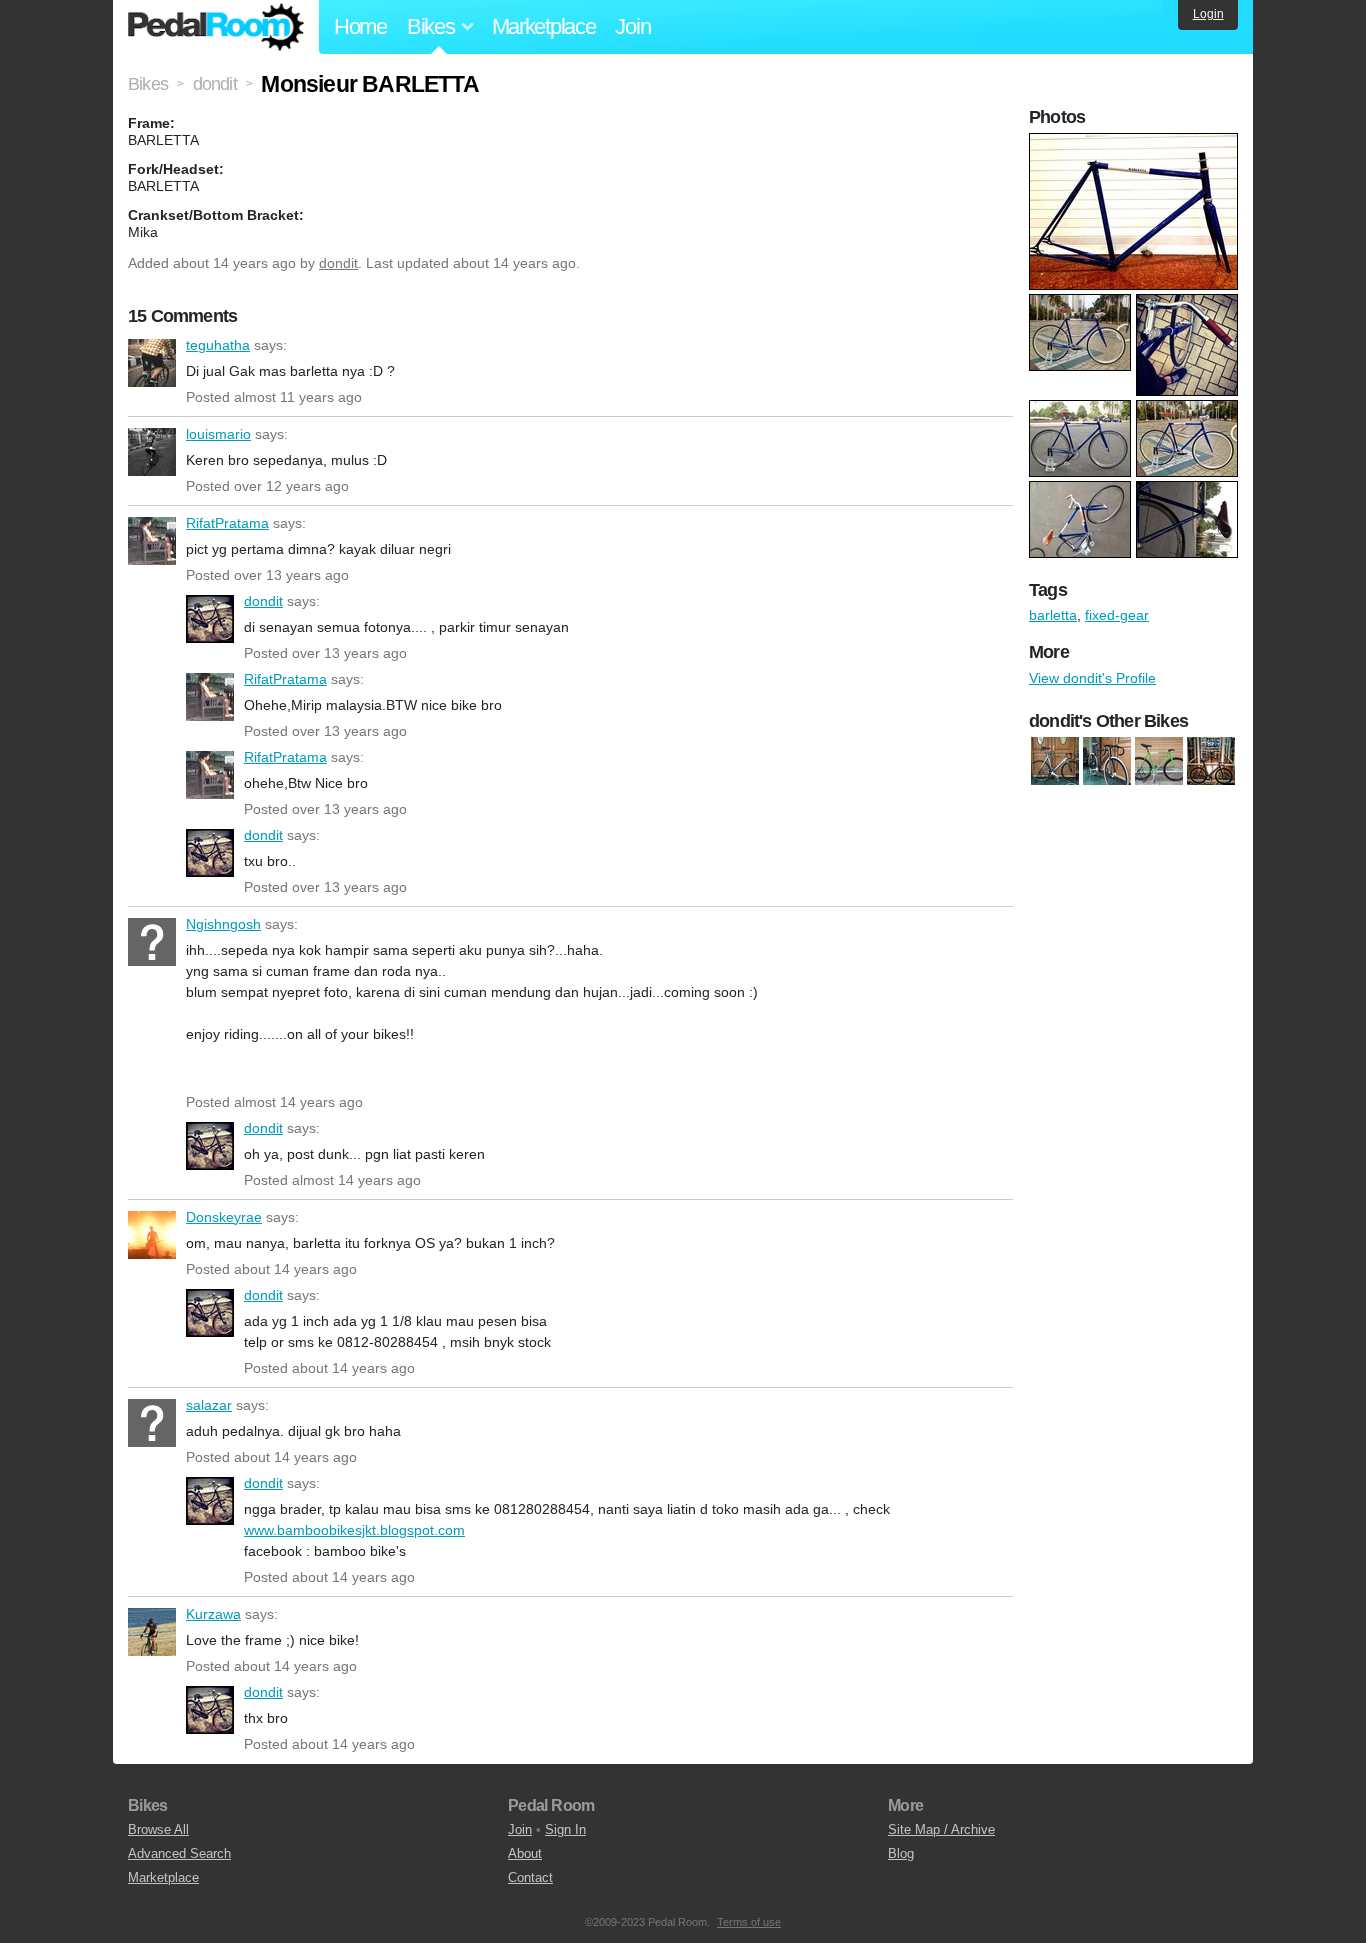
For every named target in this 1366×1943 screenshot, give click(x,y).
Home (360, 26)
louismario (152, 452)
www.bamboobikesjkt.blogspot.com (354, 1530)
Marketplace (544, 26)
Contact (530, 1877)
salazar (152, 1423)
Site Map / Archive (941, 1829)
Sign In (565, 1829)
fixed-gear (1117, 615)
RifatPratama (152, 541)
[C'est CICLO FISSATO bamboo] (1107, 761)
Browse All (158, 1829)
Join (632, 26)
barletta (1053, 615)
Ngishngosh (152, 942)
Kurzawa (152, 1632)
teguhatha (152, 363)
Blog (901, 1853)
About (525, 1853)
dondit (338, 263)
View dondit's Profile (1092, 678)
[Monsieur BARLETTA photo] (1136, 143)
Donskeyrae (152, 1235)
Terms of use (749, 1922)
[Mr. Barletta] (1159, 761)
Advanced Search (179, 1853)
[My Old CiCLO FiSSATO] (1211, 761)
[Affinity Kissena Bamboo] (1055, 761)
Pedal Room (216, 27)
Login (1208, 14)
